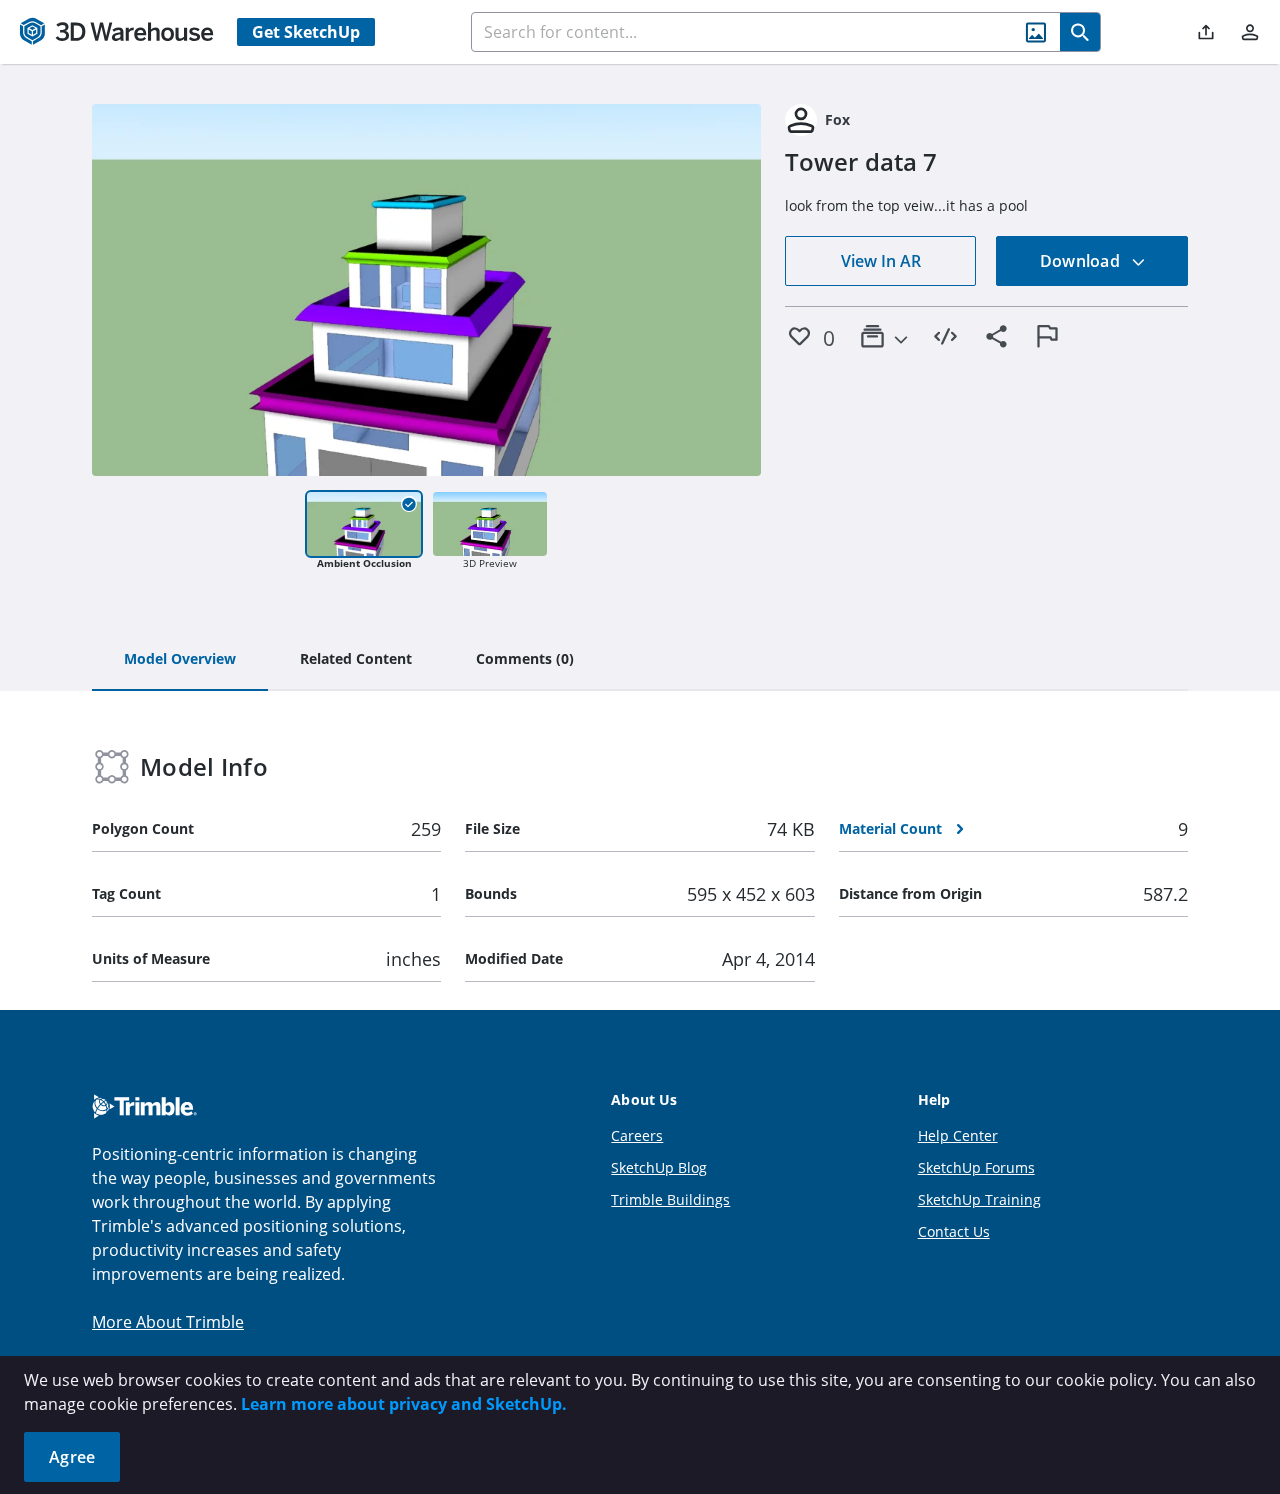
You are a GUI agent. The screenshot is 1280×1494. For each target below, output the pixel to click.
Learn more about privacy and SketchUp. (404, 1404)
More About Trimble (168, 1322)
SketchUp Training (979, 1199)
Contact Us (954, 1231)
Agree (72, 1457)
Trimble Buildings (670, 1199)
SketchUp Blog (659, 1167)
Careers (637, 1135)
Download (1082, 261)
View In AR (881, 261)
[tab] (180, 660)
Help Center (958, 1135)
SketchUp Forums (976, 1167)
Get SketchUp (306, 32)
